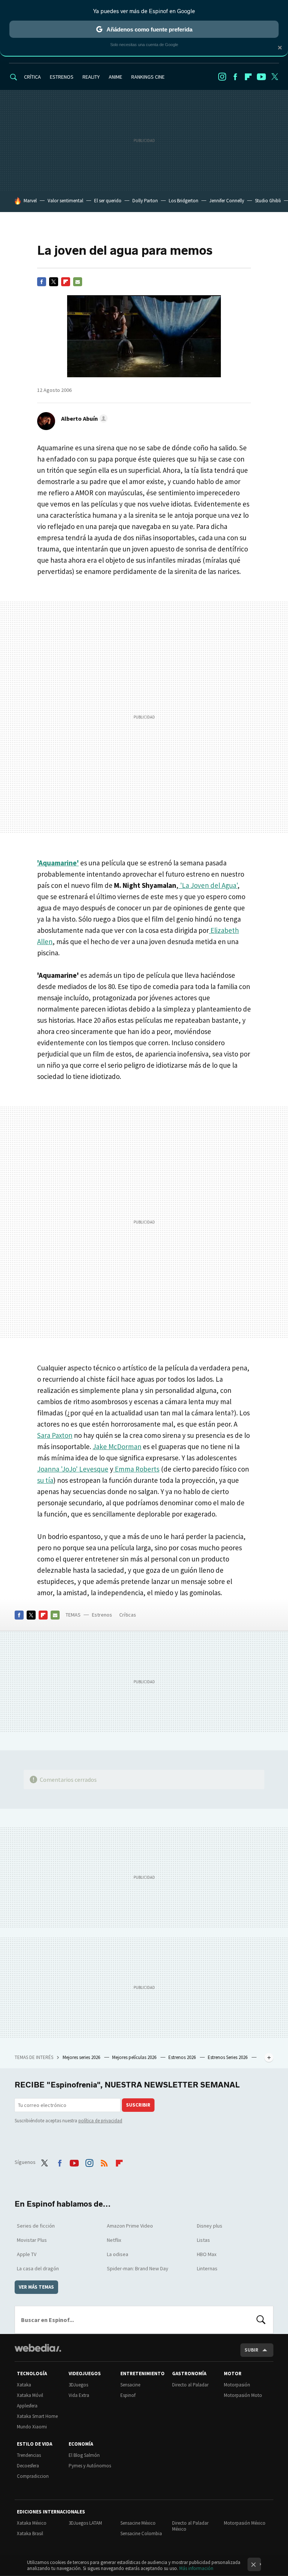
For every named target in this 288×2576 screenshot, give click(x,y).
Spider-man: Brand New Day (138, 2268)
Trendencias (29, 2455)
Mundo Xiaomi (32, 2427)
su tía (45, 1480)
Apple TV (27, 2254)
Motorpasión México (245, 2523)
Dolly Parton (145, 201)
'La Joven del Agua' (208, 885)
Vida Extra (79, 2395)
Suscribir (138, 2105)
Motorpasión (237, 2385)
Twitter (274, 77)
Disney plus (210, 2226)
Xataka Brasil (30, 2533)
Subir (251, 2350)
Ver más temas (36, 2287)
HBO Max (207, 2254)
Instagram (222, 77)
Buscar (261, 2320)
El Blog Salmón (84, 2455)
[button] (83, 418)
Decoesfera (28, 2466)
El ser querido (108, 201)
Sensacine (130, 2385)
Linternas (207, 2268)
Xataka (24, 2385)
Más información (196, 2568)
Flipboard (248, 77)
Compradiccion (33, 2476)
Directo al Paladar (190, 2385)
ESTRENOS (62, 77)
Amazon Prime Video (130, 2226)
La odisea (118, 2254)
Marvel (30, 201)
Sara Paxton (55, 1435)
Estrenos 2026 (183, 2057)
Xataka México (32, 2523)
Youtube (261, 77)
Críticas (128, 1615)
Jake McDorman (117, 1446)
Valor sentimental (65, 201)
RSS (104, 2161)
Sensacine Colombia (141, 2533)
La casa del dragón (38, 2268)
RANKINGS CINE (148, 77)
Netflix (114, 2240)
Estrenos (102, 1615)
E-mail (78, 282)
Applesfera (27, 2406)
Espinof (128, 2395)
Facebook (235, 77)
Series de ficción (36, 2226)
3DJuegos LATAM (85, 2523)
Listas (203, 2240)
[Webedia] (38, 2348)
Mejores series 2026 (82, 2057)
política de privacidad (100, 2121)
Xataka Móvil (30, 2395)
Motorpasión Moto (243, 2395)
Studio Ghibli (268, 201)
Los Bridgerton (184, 201)
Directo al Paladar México (190, 2526)
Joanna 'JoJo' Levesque (73, 1469)
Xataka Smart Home (37, 2416)
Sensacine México (138, 2523)
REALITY (91, 77)
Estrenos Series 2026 (228, 2057)
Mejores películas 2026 (135, 2057)
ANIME (115, 77)
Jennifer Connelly (227, 201)
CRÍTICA (32, 77)
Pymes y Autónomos (90, 2466)
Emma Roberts (136, 1469)
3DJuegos (78, 2385)
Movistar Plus (32, 2240)
